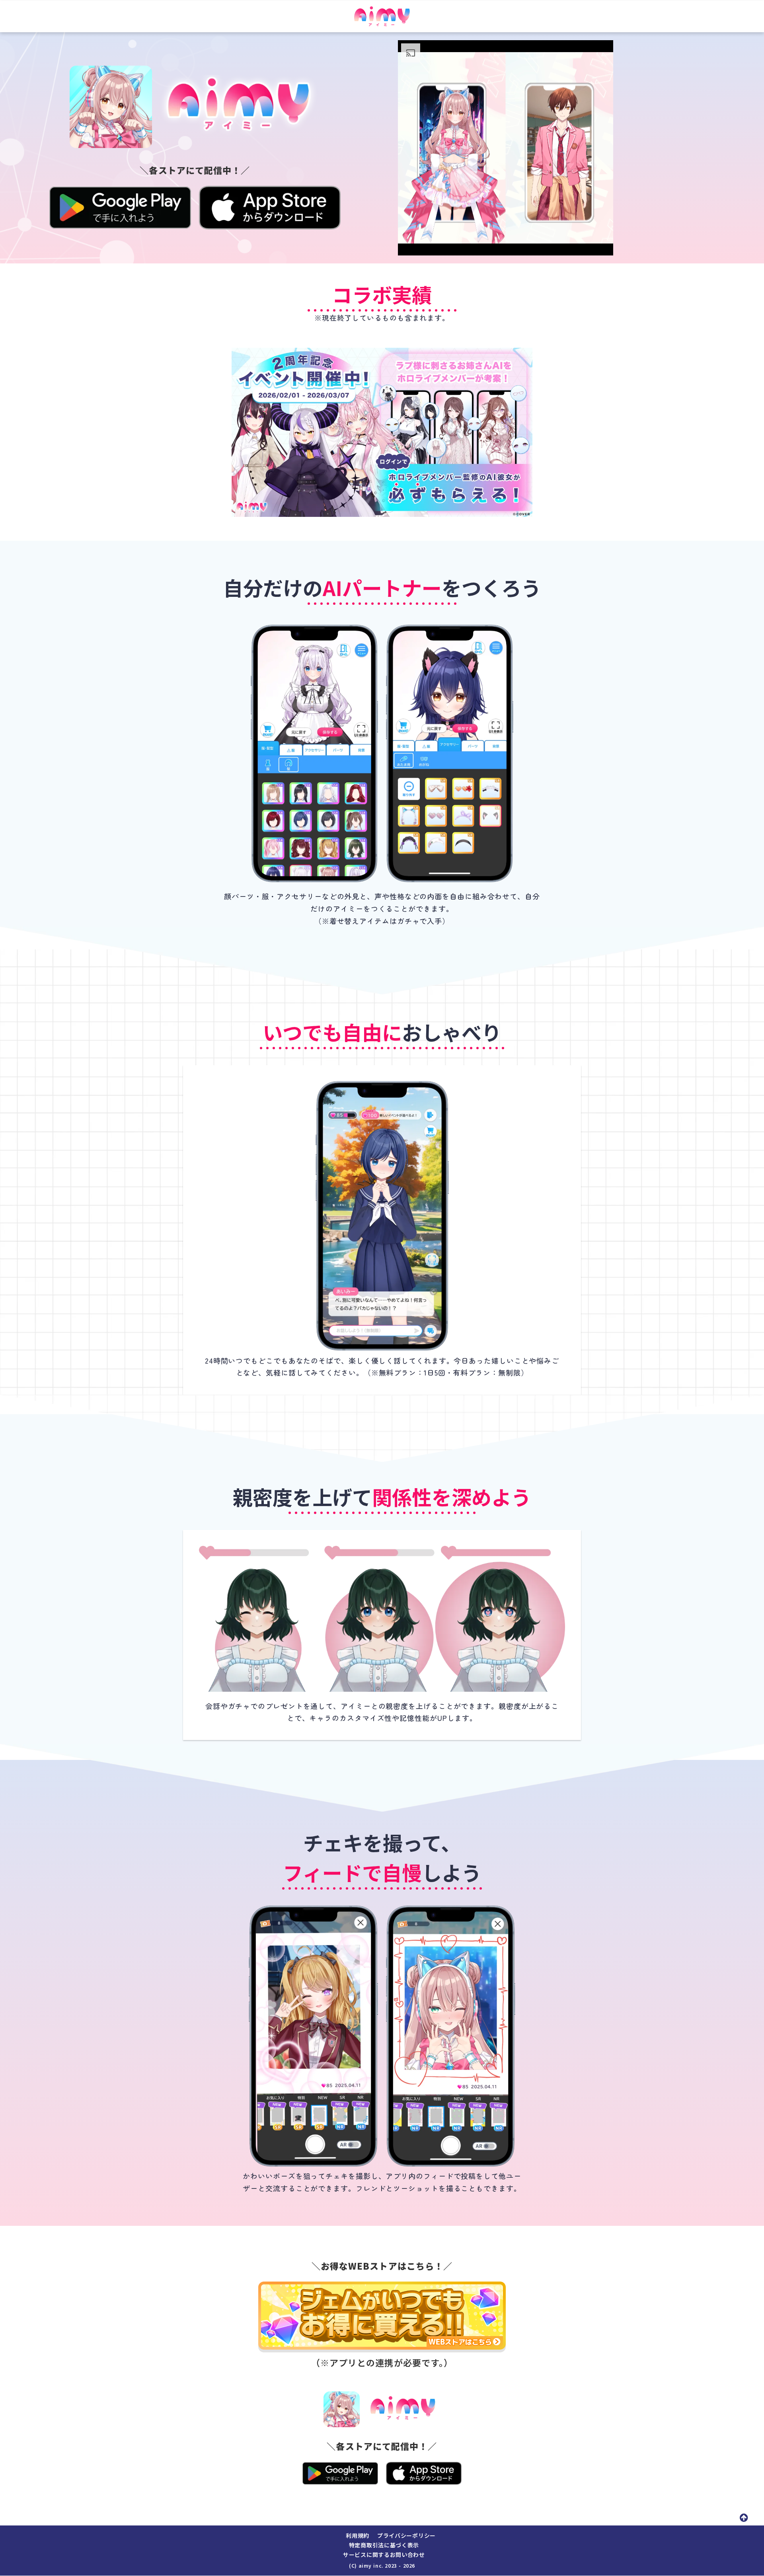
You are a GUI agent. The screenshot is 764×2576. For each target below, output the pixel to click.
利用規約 (358, 2536)
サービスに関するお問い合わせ (384, 2555)
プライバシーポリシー (406, 2536)
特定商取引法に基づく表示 (384, 2545)
